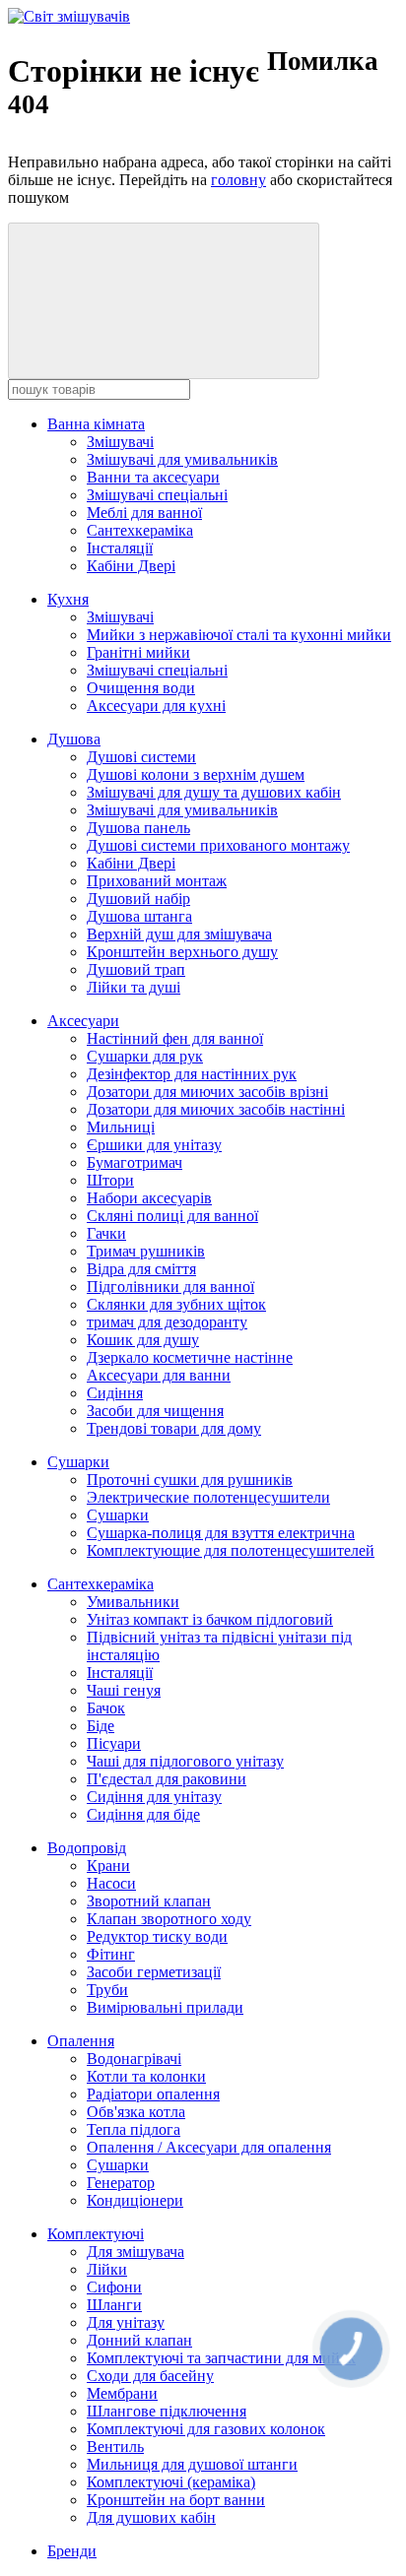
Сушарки (78, 1462)
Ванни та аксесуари (153, 477)
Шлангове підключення (167, 2411)
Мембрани (122, 2393)
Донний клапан (139, 2340)
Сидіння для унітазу (154, 1797)
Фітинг (111, 1954)
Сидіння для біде (143, 1814)
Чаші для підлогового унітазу (185, 1761)
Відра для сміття (141, 1269)
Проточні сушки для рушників (190, 1480)
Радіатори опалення (153, 2094)
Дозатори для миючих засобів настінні (216, 1109)
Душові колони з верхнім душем (196, 774)
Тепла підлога (134, 2129)
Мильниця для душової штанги (192, 2464)
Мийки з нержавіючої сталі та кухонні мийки (239, 635)
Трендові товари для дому (174, 1428)
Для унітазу (126, 2322)
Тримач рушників (146, 1251)
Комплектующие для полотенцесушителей (231, 1550)
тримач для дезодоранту (167, 1322)
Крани (108, 1866)
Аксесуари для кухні (156, 706)
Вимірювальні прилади (165, 2007)
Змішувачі (120, 442)
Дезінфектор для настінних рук (192, 1074)
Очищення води (141, 688)
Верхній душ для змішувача (179, 934)
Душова (74, 739)
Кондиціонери (135, 2200)
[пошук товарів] (164, 301)
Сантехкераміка (140, 530)
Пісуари (114, 1743)
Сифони (114, 2287)
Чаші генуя (124, 1690)
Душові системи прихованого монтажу (218, 845)
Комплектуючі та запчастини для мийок (221, 2358)
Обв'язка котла (136, 2112)
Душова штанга (139, 916)
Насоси (111, 1883)
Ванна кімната (96, 424)
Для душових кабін (151, 2517)
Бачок (106, 1708)
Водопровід (87, 1848)
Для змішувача (135, 2252)
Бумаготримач (135, 1162)
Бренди (72, 2551)
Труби (107, 1990)
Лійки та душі (134, 987)
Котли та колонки (146, 2076)
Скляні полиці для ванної (172, 1216)
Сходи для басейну (150, 2376)
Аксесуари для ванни (159, 1375)
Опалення (81, 2041)
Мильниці (121, 1127)
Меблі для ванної (144, 513)
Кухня (68, 599)
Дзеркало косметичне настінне (190, 1357)
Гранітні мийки (138, 652)
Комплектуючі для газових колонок (206, 2429)
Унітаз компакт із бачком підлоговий (210, 1619)
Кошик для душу (143, 1340)
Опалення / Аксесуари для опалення (209, 2147)
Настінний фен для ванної (175, 1038)
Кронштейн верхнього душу (182, 952)
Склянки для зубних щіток (176, 1304)
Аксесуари (83, 1021)
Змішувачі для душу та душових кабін (214, 792)
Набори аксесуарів (149, 1198)
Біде (101, 1726)
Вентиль (115, 2447)
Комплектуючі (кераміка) (171, 2482)
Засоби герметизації (154, 1972)
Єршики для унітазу (154, 1145)
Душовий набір (138, 899)
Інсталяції (120, 548)
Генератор (121, 2183)
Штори (110, 1180)
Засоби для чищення (155, 1411)
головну (238, 180)
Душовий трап (136, 969)
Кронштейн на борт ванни (176, 2500)
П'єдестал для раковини (167, 1779)
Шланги (114, 2305)
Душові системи (141, 757)
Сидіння (115, 1393)
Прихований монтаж (157, 881)
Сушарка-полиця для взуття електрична (221, 1533)
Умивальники (133, 1602)
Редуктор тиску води (157, 1936)
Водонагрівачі (134, 2059)
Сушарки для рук (145, 1056)
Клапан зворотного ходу (169, 1919)
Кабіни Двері (131, 566)
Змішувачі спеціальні (157, 495)
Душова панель (138, 828)
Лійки (107, 2269)
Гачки (106, 1233)
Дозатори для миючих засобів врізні (207, 1092)
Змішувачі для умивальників (182, 459)
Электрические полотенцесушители (208, 1497)
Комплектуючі (96, 2234)
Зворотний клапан (149, 1901)
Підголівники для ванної (170, 1287)
